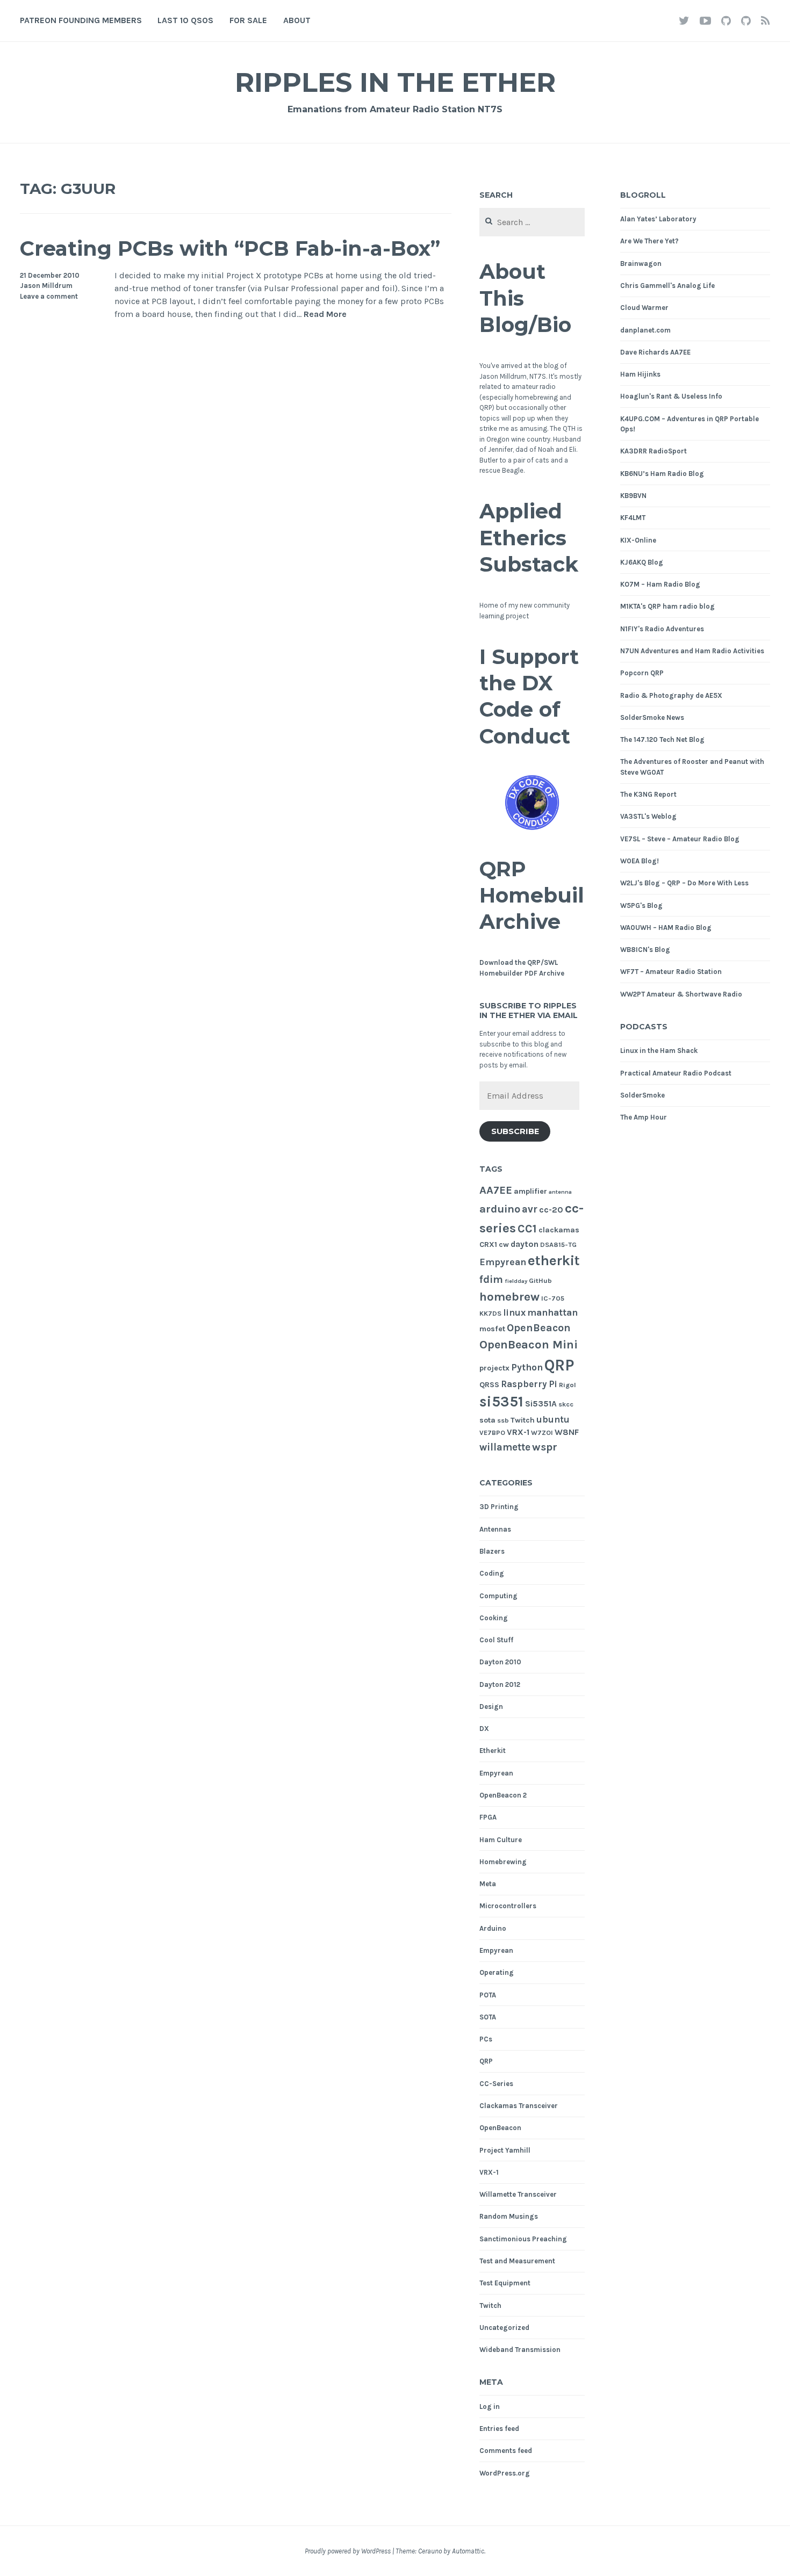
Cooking (494, 1618)
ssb (503, 1420)
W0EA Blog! (640, 861)
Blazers (492, 1551)
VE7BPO (492, 1433)
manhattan (552, 1312)
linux (514, 1313)
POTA (488, 1995)
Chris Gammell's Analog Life (667, 286)
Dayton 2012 (500, 1684)
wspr (545, 1447)
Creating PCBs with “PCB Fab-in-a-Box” (230, 248)
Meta (488, 1884)
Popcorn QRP (642, 673)
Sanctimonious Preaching (523, 2239)
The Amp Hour (644, 1117)
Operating (497, 1972)
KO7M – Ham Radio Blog (660, 584)
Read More (325, 315)
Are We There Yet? (649, 241)
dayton (525, 1244)
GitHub (540, 1280)
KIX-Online (638, 540)
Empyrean (503, 1262)
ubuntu (553, 1420)
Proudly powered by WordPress (348, 2551)
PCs (486, 2039)
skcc (566, 1404)
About (297, 20)
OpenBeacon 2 (503, 1795)
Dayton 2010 (500, 1662)
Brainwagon (641, 264)
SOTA (488, 2017)
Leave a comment (49, 296)
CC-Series (496, 2084)
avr (530, 1209)
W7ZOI (542, 1433)
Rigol (568, 1385)
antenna (560, 1192)
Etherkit (493, 1751)
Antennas (495, 1529)
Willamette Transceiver (518, 2194)
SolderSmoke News (652, 717)
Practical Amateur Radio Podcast (676, 1073)
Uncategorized (504, 2328)
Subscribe (515, 1131)
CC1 (527, 1229)
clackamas (559, 1230)
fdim (491, 1279)
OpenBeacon (539, 1328)
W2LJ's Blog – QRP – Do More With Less (684, 883)
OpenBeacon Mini (529, 1345)
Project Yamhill (505, 2150)
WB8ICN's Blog (645, 950)
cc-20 (551, 1210)
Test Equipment (505, 2283)
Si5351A (541, 1404)
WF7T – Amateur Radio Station (671, 972)
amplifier (530, 1191)
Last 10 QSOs (185, 20)
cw (504, 1244)
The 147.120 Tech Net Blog (662, 739)
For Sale (248, 20)
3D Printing (499, 1507)
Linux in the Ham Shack (659, 1051)
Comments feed (506, 2451)
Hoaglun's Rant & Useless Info (671, 396)
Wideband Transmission (520, 2350)
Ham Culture (501, 1840)
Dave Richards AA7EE (655, 352)
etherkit (554, 1261)
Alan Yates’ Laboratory (658, 219)
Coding (492, 1573)
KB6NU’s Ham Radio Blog (662, 474)
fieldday (516, 1281)
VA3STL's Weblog (648, 816)
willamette (505, 1447)
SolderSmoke (642, 1095)
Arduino (493, 1928)
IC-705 (553, 1298)
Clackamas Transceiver (519, 2106)
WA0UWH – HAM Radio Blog (666, 928)
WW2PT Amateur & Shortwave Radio (681, 994)
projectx (494, 1368)
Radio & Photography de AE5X (671, 695)
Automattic (468, 2551)
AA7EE (496, 1190)
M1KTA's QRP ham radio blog (667, 606)
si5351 (501, 1402)
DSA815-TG (558, 1244)
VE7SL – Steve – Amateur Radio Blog (680, 839)
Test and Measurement (517, 2261)
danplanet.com (645, 330)
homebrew (509, 1297)
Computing (498, 1596)
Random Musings (509, 2216)
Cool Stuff (496, 1640)
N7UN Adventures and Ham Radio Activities (692, 651)
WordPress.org (505, 2473)
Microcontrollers (508, 1906)
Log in (490, 2407)
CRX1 (488, 1244)
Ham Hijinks (640, 374)
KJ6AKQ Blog (642, 562)
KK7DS (490, 1313)
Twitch (523, 1420)
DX (484, 1729)
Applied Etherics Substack (529, 538)
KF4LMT (633, 518)
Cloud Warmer (644, 308)
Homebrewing (503, 1862)
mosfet (492, 1329)
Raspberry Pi (529, 1384)
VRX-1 (518, 1432)
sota (487, 1420)
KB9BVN (633, 496)
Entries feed (499, 2429)
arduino (500, 1209)
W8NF (567, 1432)
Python (527, 1367)
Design (491, 1706)
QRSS (489, 1385)
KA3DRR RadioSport (653, 451)
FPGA (488, 1817)
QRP (559, 1365)
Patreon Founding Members (81, 20)
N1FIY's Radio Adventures (662, 629)
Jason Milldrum (46, 286)
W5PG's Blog (641, 905)
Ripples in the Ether (395, 82)
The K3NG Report (648, 794)
